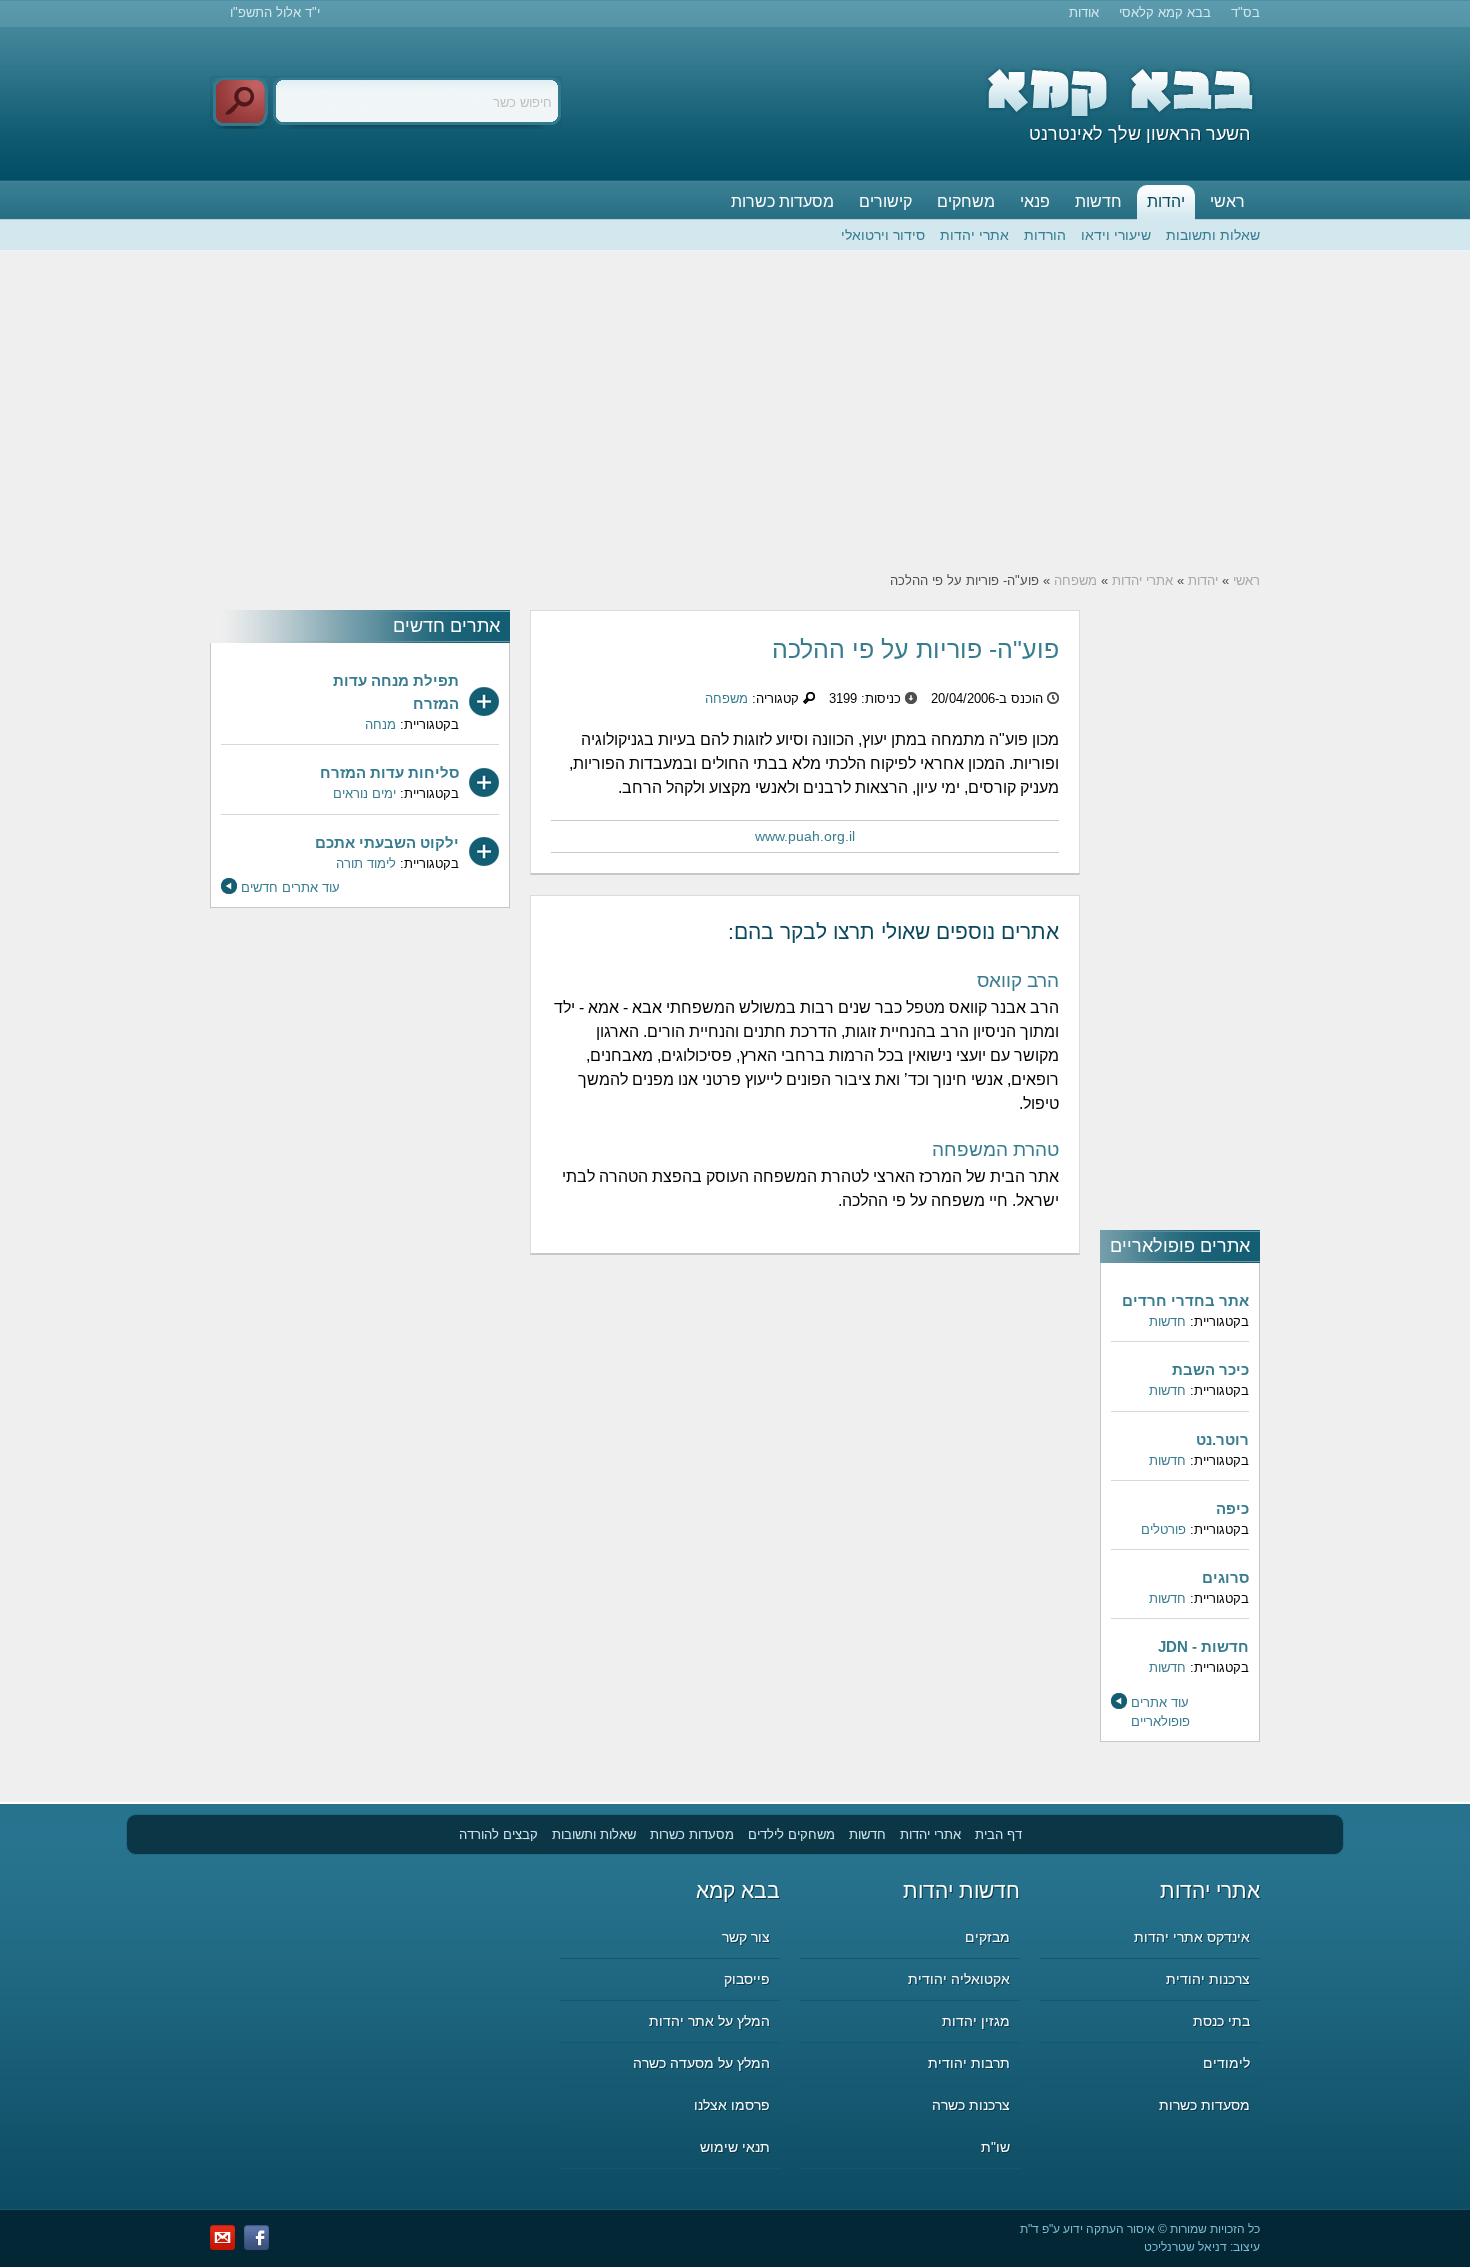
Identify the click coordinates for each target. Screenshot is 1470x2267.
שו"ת (995, 2147)
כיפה (1232, 1508)
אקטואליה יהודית (959, 1979)
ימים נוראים (364, 793)
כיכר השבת (1210, 1369)
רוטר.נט (1222, 1439)
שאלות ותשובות (1213, 235)
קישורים (885, 201)
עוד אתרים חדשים (290, 887)
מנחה (380, 724)
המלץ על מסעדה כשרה (701, 2063)
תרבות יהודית (969, 2063)
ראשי (1227, 201)
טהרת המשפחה (995, 1149)
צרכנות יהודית (1208, 1979)
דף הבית (998, 1834)
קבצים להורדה (498, 1834)
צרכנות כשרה (971, 2105)
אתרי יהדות (974, 235)
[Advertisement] (735, 411)
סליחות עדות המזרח (389, 772)
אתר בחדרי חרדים (1185, 1300)
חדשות (1098, 201)
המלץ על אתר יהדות (709, 2021)
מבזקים (987, 1937)
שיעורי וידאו (1116, 235)
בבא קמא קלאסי (1165, 12)
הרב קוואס (1018, 980)
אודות (1084, 12)
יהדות (1166, 201)
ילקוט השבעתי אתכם (387, 842)
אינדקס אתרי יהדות (1192, 1937)
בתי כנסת (1221, 2021)
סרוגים (1225, 1577)
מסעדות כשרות (782, 201)
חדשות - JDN (1203, 1646)
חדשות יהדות (961, 1890)
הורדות (1045, 235)
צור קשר (746, 1937)
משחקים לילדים (791, 1834)
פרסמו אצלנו (732, 2105)
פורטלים (1163, 1529)
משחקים (966, 201)
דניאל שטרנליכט (1185, 2247)
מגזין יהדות (976, 2021)
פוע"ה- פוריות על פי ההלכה (915, 649)
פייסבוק (747, 1979)
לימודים (1226, 2063)
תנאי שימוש (735, 2147)
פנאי (1035, 201)
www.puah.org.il (805, 836)
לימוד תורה (366, 863)
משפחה (1075, 580)
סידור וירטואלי (883, 235)
